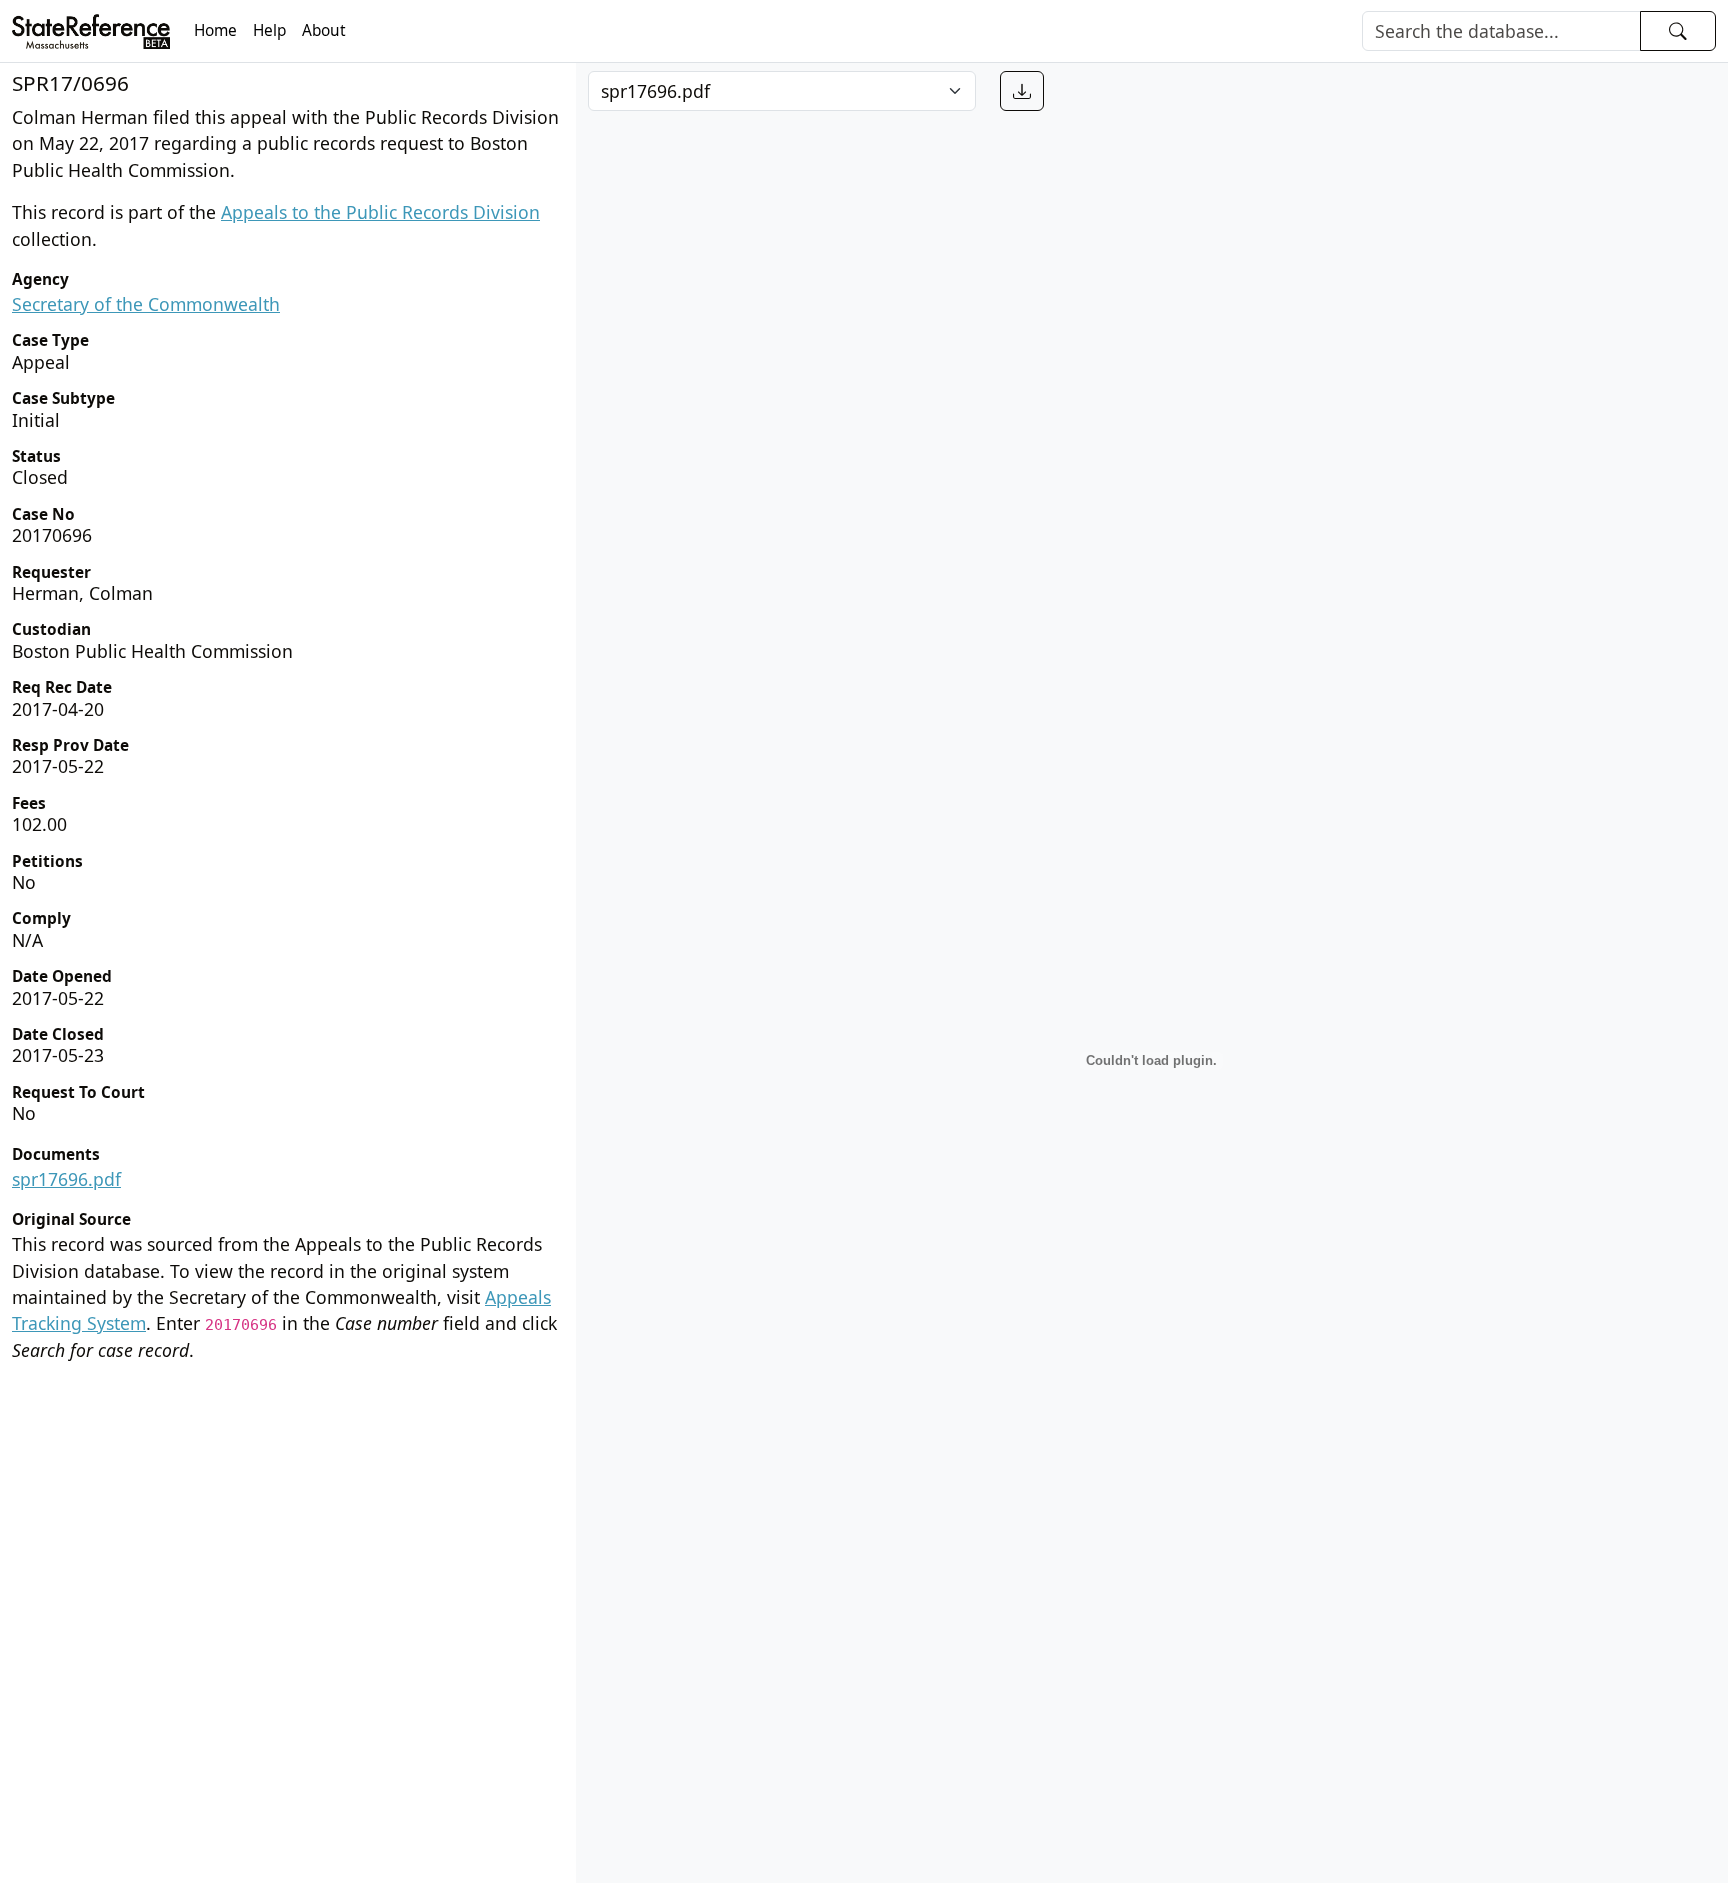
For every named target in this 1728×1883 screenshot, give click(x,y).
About (324, 30)
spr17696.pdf (66, 1179)
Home (215, 30)
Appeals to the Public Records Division (380, 212)
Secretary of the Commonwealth (146, 304)
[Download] (1022, 91)
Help (269, 30)
